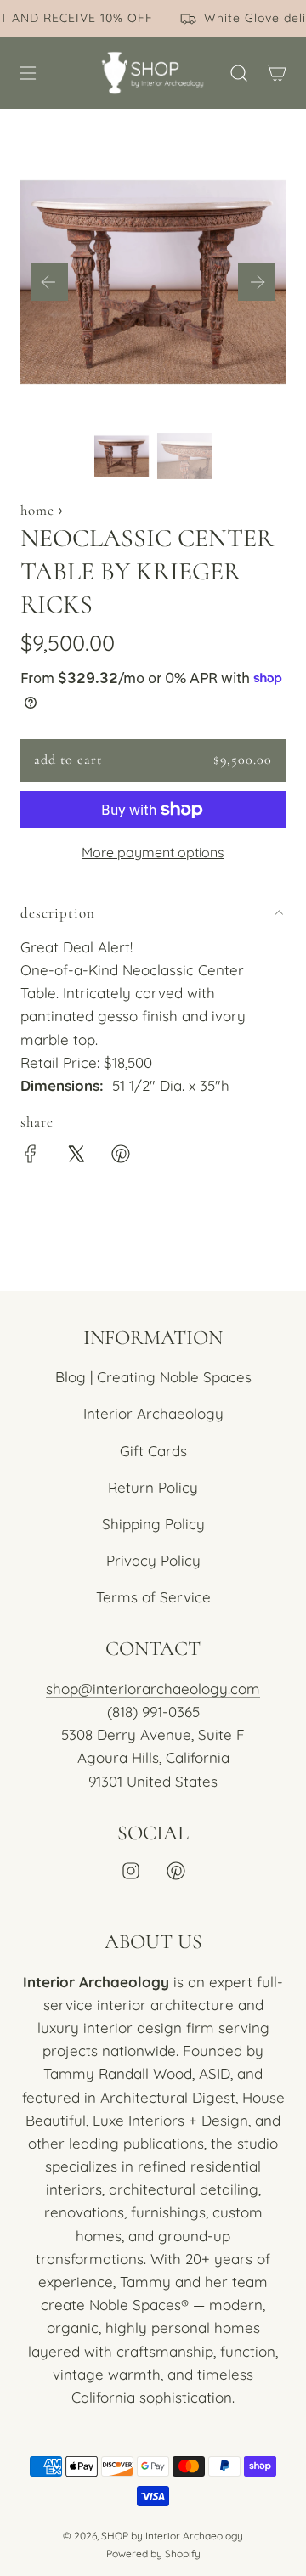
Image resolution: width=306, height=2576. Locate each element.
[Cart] (277, 73)
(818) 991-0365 (153, 1712)
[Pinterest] (176, 1871)
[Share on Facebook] (31, 1157)
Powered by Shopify (153, 2553)
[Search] (238, 73)
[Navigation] (27, 73)
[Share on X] (76, 1157)
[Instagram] (131, 1871)
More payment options (153, 852)
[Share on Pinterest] (121, 1157)
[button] (49, 282)
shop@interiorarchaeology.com (153, 1689)
